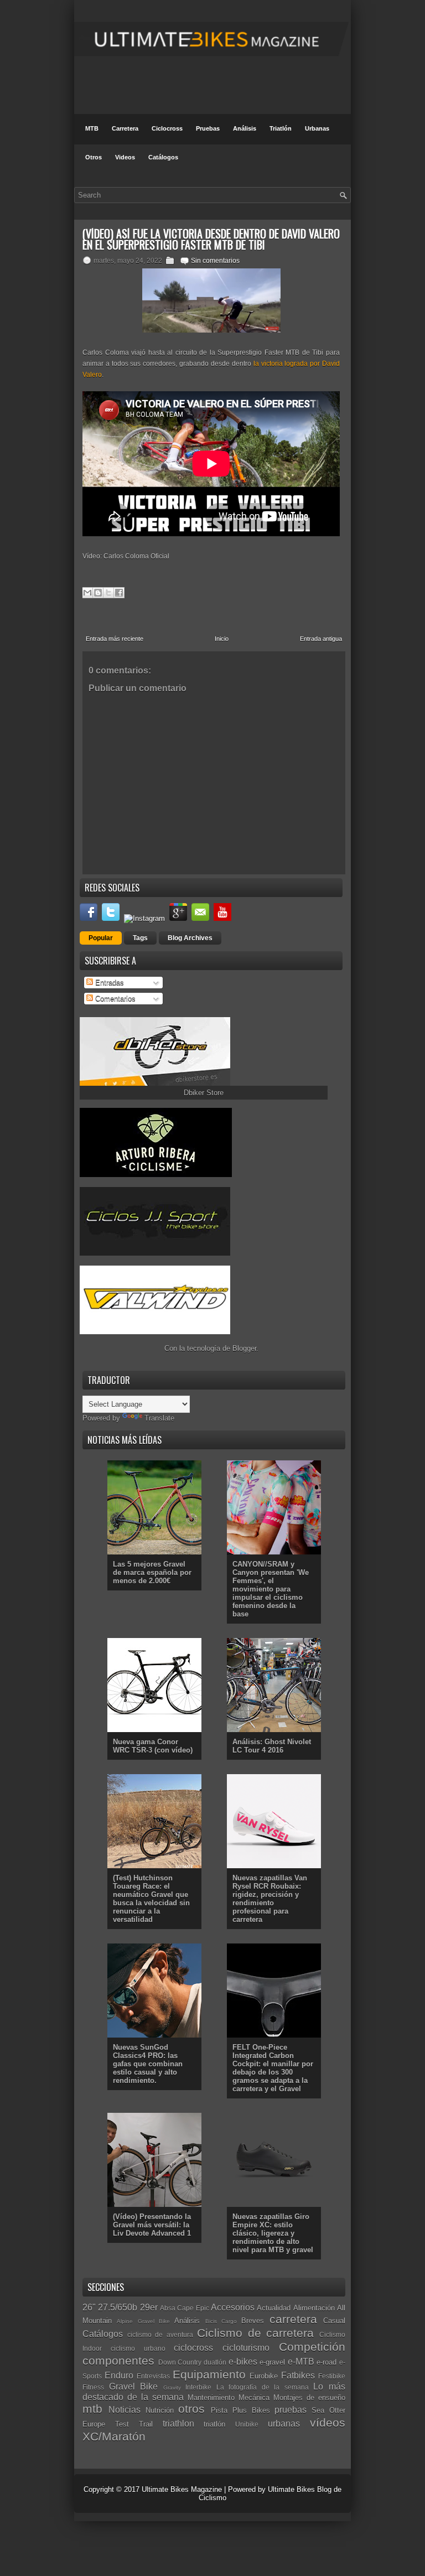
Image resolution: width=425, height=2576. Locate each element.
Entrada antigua (321, 639)
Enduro (119, 2375)
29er (149, 2307)
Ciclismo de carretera (255, 2333)
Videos (125, 157)
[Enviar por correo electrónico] (87, 593)
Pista (219, 2410)
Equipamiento (209, 2374)
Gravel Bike (134, 2386)
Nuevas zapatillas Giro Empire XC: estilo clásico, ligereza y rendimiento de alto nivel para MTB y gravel (273, 2233)
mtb (92, 2409)
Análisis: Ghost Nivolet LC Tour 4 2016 (272, 1746)
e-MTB (301, 2362)
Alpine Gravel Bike (143, 2321)
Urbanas (317, 128)
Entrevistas (153, 2376)
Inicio (222, 639)
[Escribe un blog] (98, 593)
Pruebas (208, 128)
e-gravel (272, 2362)
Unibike (247, 2424)
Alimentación (314, 2308)
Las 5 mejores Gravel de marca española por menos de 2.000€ (152, 1572)
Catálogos (163, 157)
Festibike (332, 2376)
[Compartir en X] (108, 593)
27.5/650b (118, 2307)
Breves (253, 2321)
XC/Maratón (114, 2436)
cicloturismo (246, 2348)
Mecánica (254, 2398)
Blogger (244, 1348)
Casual (334, 2321)
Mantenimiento (211, 2398)
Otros (94, 157)
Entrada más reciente (115, 639)
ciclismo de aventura (160, 2334)
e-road (326, 2362)
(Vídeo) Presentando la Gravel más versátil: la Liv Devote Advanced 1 (152, 2225)
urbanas (284, 2424)
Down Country (180, 2362)
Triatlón (281, 128)
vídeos (328, 2422)
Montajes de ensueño (309, 2398)
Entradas (108, 983)
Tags (140, 938)
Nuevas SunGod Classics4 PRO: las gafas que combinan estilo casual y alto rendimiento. (148, 2064)
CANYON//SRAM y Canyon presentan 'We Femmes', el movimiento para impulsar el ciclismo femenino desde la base (271, 1589)
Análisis (245, 128)
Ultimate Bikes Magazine (182, 2489)
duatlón (215, 2362)
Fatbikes (298, 2375)
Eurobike (264, 2376)
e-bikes (243, 2362)
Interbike (198, 2387)
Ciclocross (167, 128)
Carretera (125, 128)
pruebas (291, 2410)
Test (122, 2424)
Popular (101, 938)
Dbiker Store (204, 1093)
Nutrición (160, 2410)
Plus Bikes (251, 2410)
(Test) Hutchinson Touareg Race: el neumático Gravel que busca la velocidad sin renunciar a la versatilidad (151, 1899)
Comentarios (114, 999)
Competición (312, 2347)
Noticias (125, 2410)
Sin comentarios (215, 261)
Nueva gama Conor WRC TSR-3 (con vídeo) (153, 1746)
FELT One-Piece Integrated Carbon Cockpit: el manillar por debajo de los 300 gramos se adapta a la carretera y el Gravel (273, 2068)
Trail (146, 2424)
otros (191, 2409)
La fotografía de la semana (263, 2387)
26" (89, 2307)
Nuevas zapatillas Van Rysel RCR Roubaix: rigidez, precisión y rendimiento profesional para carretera (270, 1899)
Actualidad (274, 2308)
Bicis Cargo (221, 2321)
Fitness (93, 2387)
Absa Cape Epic (185, 2308)
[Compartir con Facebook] (119, 593)
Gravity (172, 2388)
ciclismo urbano (138, 2348)
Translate (159, 1418)
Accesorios (233, 2307)
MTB (92, 128)
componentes (118, 2360)
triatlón (214, 2424)
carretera (293, 2319)
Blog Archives (190, 938)
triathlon (178, 2424)
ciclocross (193, 2348)
